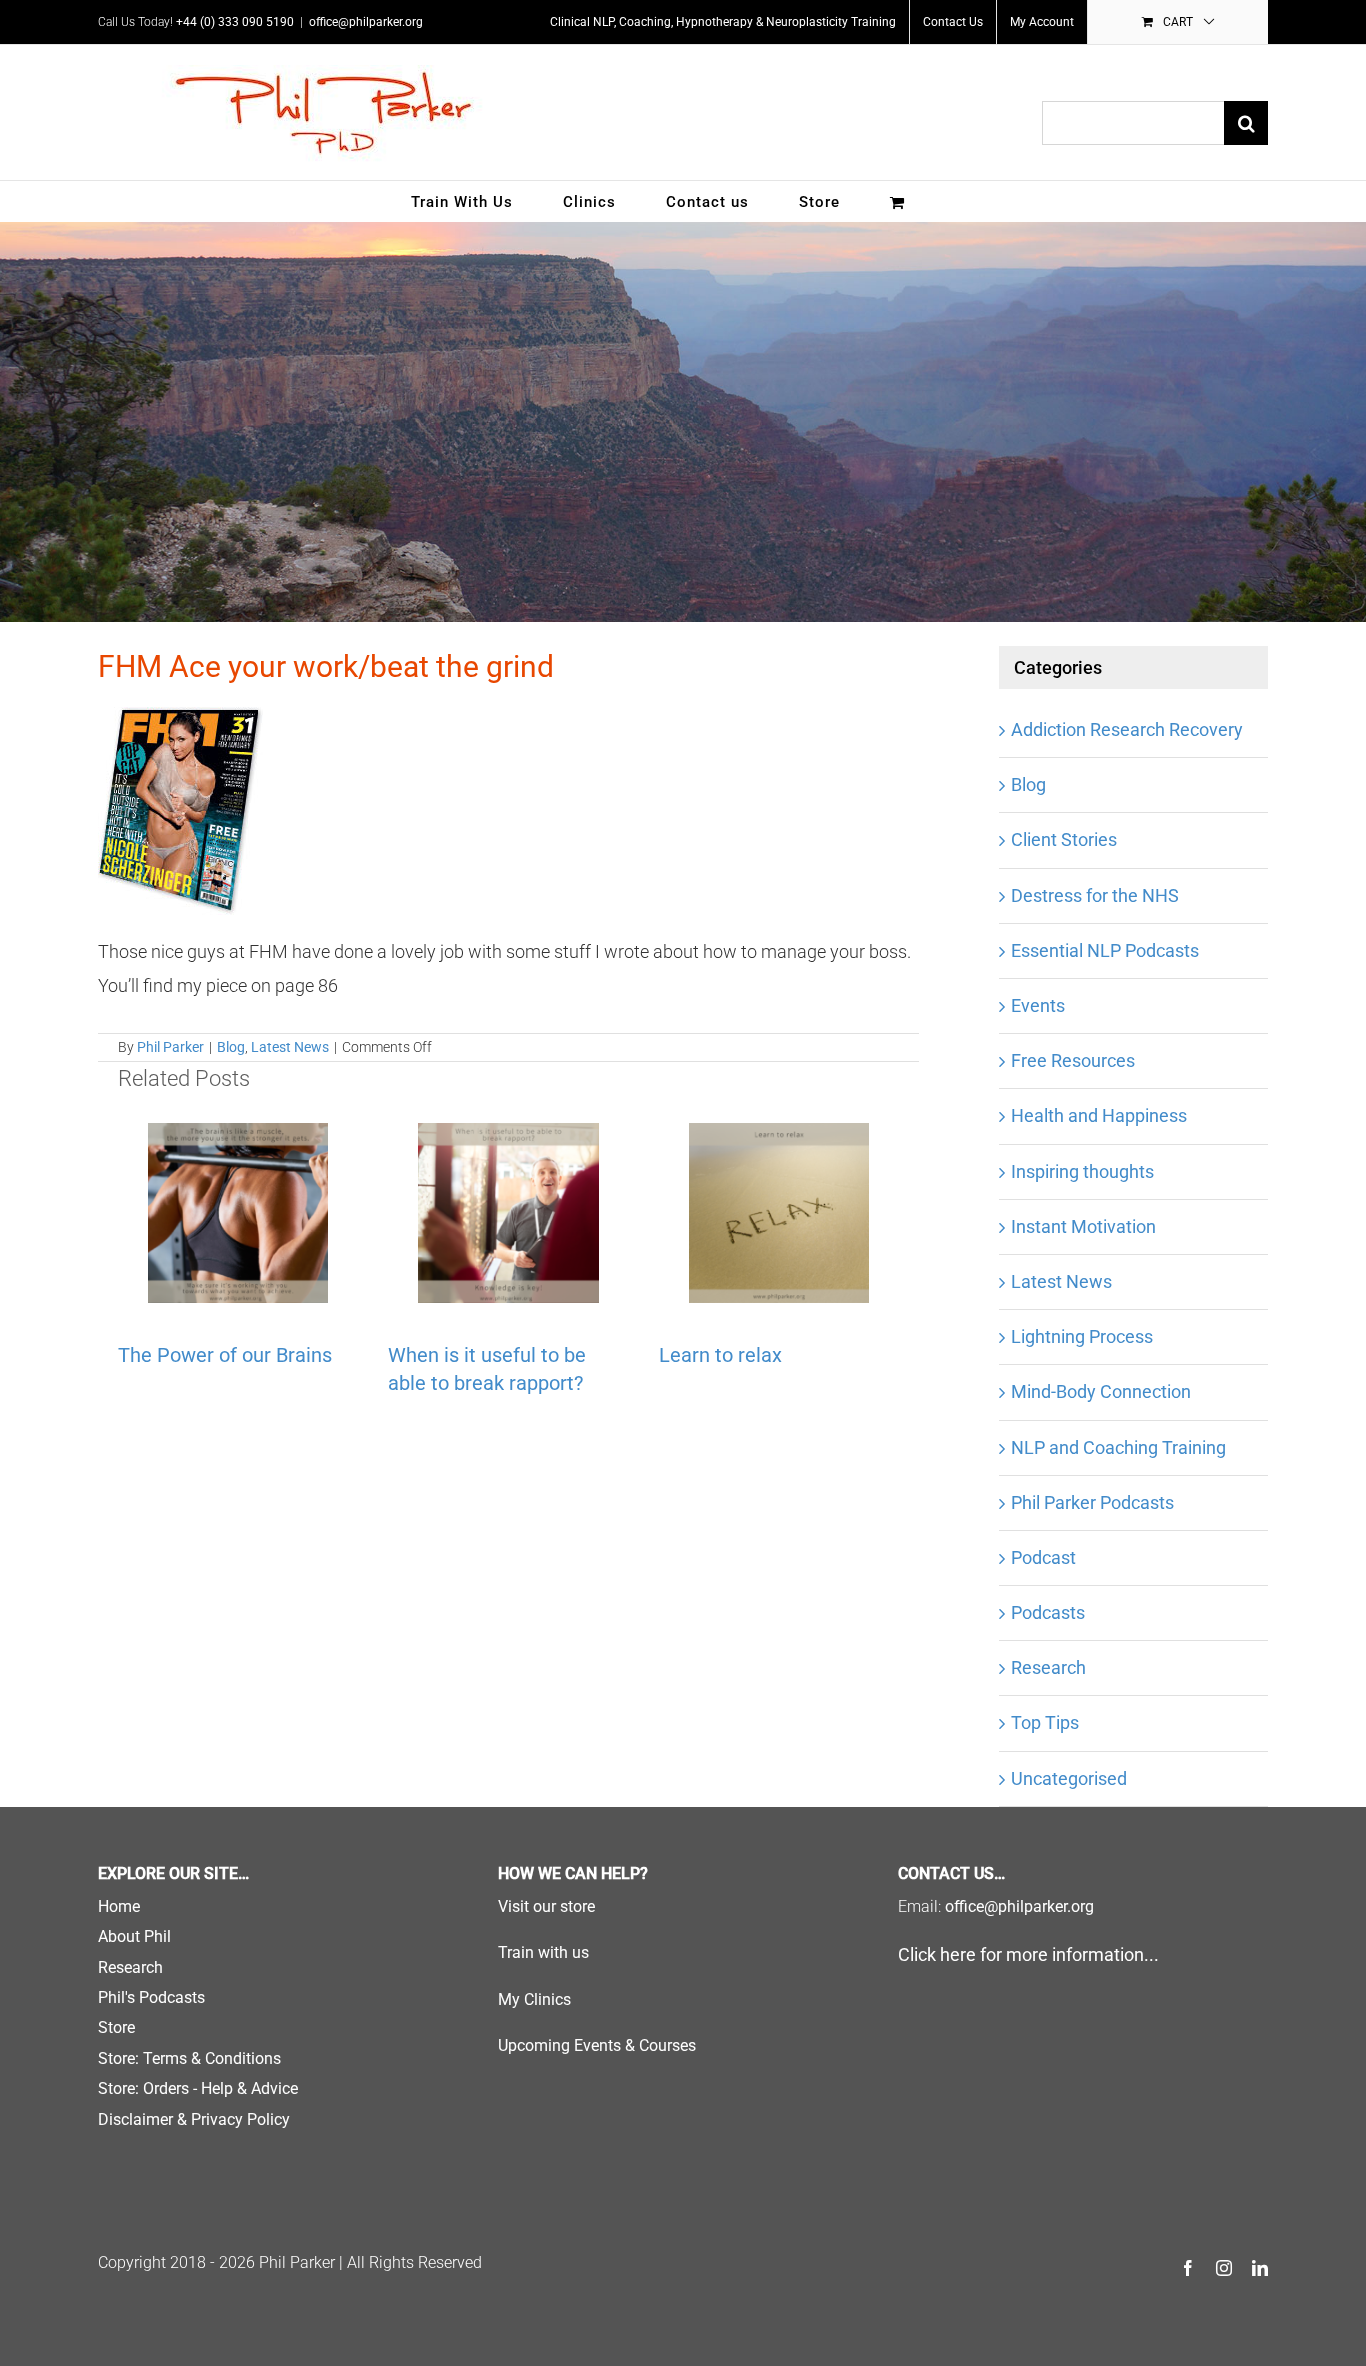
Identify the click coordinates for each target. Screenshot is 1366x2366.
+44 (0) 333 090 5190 (235, 22)
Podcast (1043, 1557)
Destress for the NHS (1095, 895)
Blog (231, 1047)
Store (116, 2027)
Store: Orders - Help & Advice (198, 2088)
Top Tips (1045, 1722)
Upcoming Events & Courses (597, 2045)
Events (1038, 1005)
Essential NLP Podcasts (1105, 950)
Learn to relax (720, 1355)
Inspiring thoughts (1082, 1171)
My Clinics (534, 1999)
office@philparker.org (366, 22)
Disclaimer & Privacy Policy (194, 2119)
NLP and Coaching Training (1118, 1447)
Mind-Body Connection (1101, 1391)
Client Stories (1064, 839)
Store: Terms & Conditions (189, 2058)
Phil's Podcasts (151, 1997)
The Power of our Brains (225, 1355)
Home (119, 1906)
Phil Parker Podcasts (1092, 1502)
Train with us (543, 1952)
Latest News (290, 1047)
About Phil (134, 1936)
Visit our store (546, 1906)
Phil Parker (170, 1047)
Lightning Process (1082, 1336)
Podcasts (1048, 1612)
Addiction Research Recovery (1127, 729)
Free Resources (1073, 1060)
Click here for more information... (1028, 1954)
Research (1048, 1667)
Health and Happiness (1099, 1115)
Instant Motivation (1083, 1226)
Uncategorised (1069, 1778)
